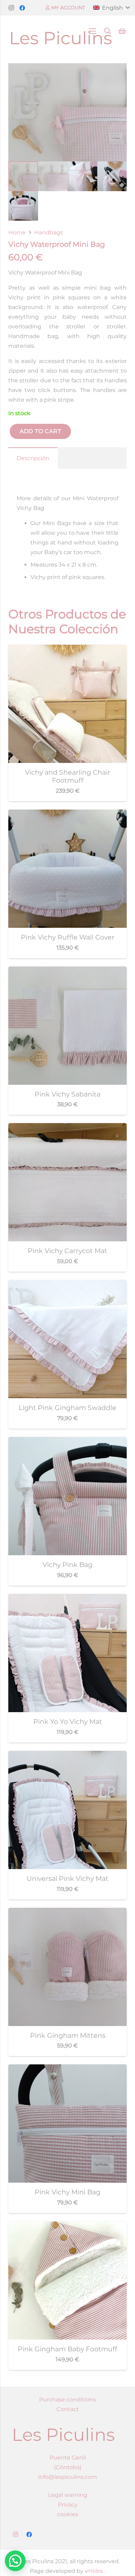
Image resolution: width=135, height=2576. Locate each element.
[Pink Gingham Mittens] (67, 1912)
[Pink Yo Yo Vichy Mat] (67, 1599)
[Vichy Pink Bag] (67, 1442)
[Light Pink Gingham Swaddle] (67, 1285)
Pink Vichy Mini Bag (67, 2192)
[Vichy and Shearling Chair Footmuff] (67, 649)
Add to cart (40, 431)
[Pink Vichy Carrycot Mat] (67, 1128)
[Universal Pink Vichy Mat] (67, 1756)
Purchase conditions (67, 2400)
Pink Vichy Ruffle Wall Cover (68, 937)
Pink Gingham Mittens (68, 2035)
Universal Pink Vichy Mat (67, 1878)
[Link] (61, 31)
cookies (68, 2514)
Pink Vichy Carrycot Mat (67, 1251)
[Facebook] (22, 8)
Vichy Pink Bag (67, 1565)
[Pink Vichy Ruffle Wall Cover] (67, 814)
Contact (68, 2409)
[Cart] (122, 31)
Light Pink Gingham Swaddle (67, 1408)
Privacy (68, 2505)
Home (17, 232)
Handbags (49, 232)
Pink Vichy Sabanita (67, 1094)
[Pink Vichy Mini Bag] (67, 2069)
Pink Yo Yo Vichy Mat (68, 1721)
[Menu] (92, 31)
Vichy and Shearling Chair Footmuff (68, 776)
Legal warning (68, 2495)
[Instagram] (11, 8)
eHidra (93, 2571)
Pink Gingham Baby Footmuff (67, 2349)
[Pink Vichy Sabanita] (67, 971)
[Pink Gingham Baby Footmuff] (67, 2226)
